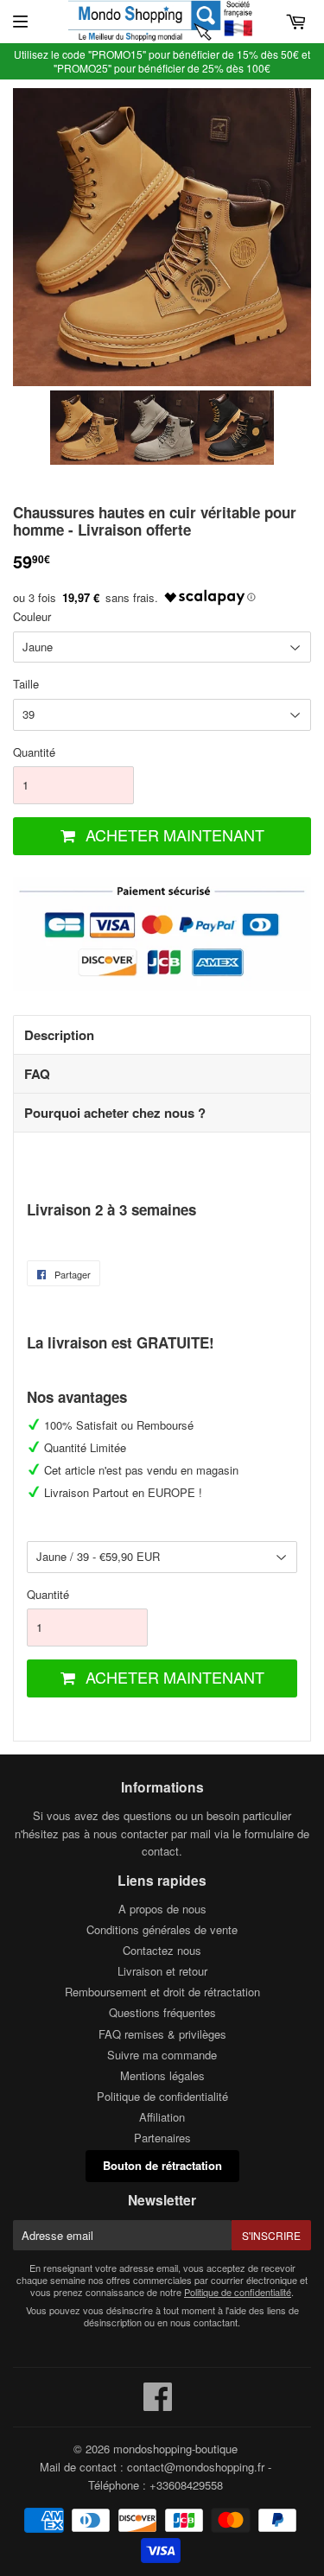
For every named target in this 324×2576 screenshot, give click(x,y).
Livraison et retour (162, 1971)
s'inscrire (271, 2235)
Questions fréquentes (162, 2012)
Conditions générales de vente (162, 1929)
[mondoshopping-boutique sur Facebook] (158, 2405)
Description (59, 1035)
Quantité (34, 752)
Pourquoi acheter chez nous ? (115, 1113)
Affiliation (162, 2117)
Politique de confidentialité (162, 2096)
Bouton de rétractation (162, 2165)
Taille (26, 684)
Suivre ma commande (162, 2055)
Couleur (32, 616)
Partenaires (162, 2138)
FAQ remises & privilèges (162, 2034)
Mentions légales (162, 2075)
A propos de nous (162, 1909)
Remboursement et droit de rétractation (162, 1992)
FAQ (37, 1074)
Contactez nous (162, 1950)
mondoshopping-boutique (175, 2449)
